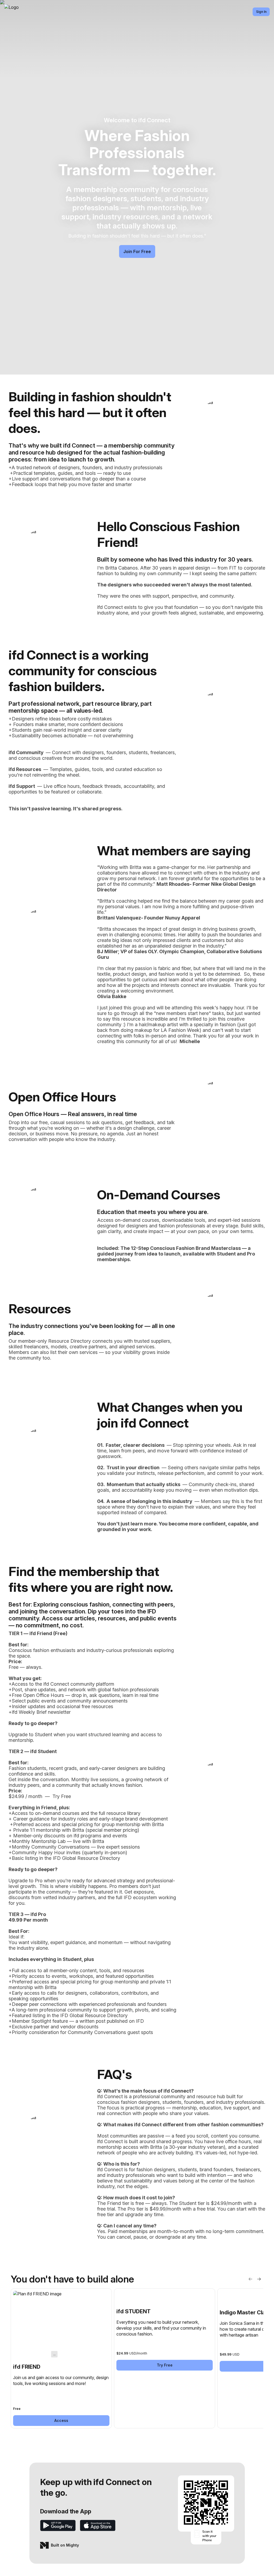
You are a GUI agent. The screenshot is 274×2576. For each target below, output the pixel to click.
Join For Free (137, 251)
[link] (61, 2358)
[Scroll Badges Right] (259, 2279)
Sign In (261, 12)
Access (61, 2420)
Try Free (165, 2365)
